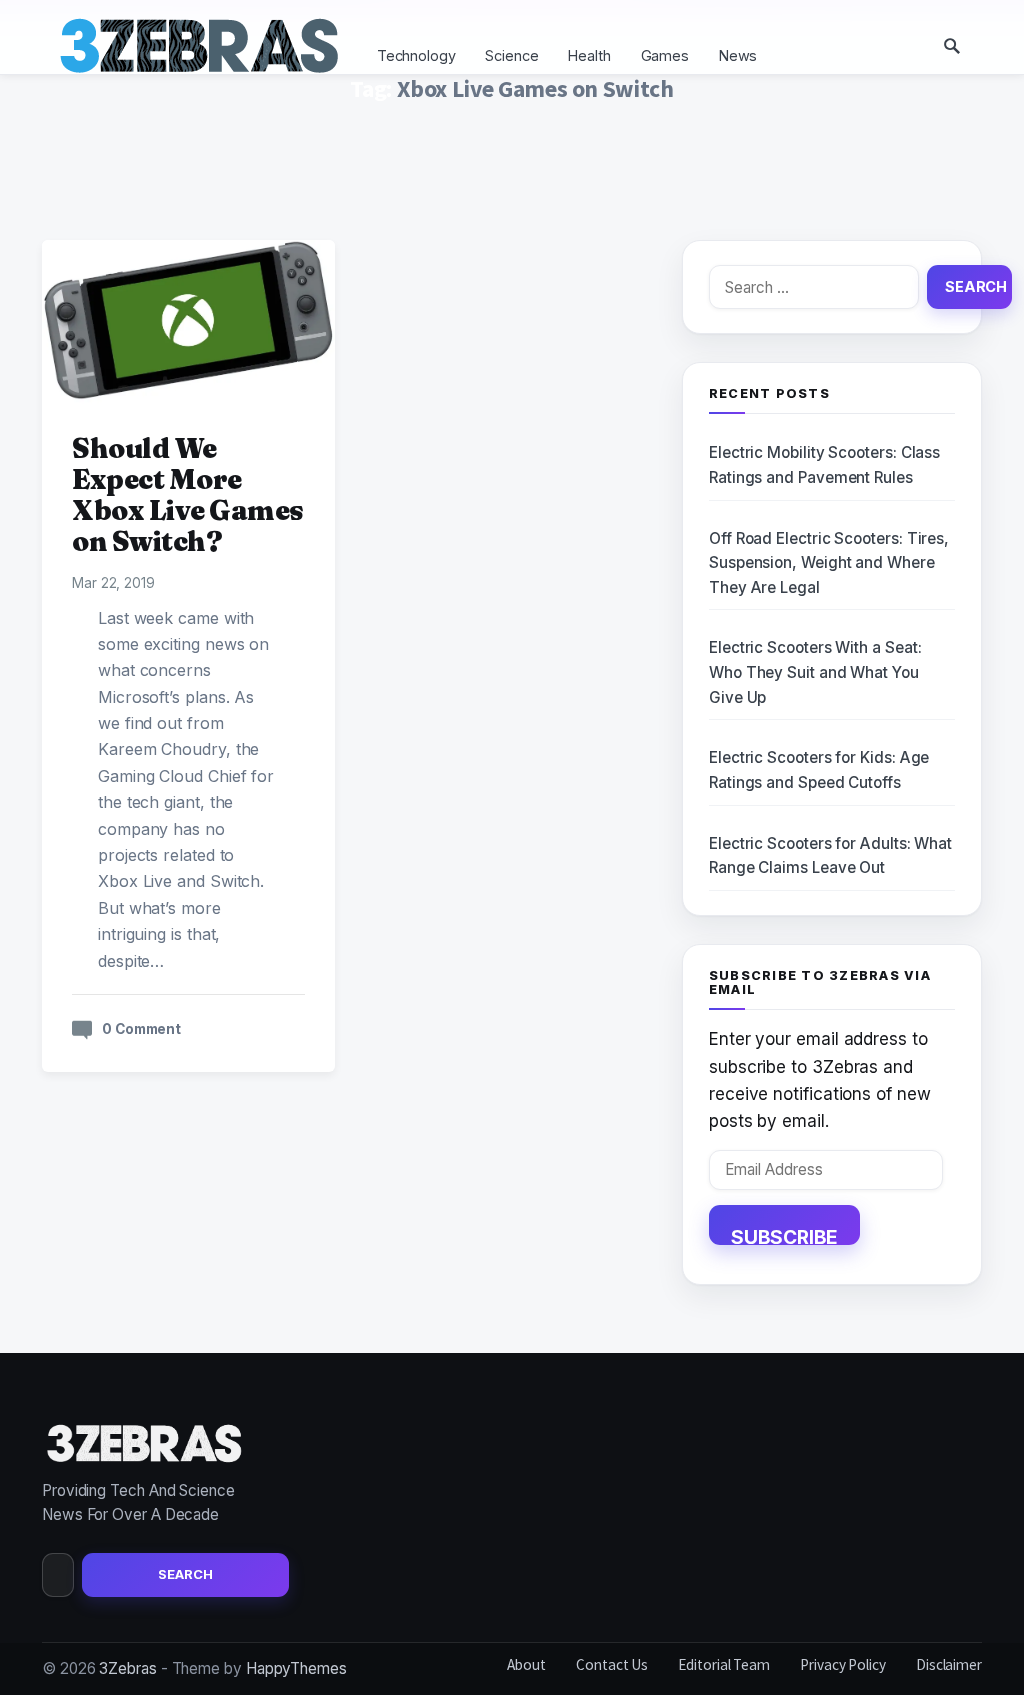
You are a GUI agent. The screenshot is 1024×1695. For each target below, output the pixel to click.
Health (589, 55)
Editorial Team (724, 1664)
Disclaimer (949, 1664)
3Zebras (127, 1668)
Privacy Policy (843, 1664)
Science (511, 55)
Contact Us (612, 1664)
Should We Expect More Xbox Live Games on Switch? (188, 495)
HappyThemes (296, 1668)
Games (665, 55)
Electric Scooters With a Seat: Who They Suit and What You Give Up (815, 672)
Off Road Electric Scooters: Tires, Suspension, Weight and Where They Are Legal (829, 563)
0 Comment (141, 1029)
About (526, 1664)
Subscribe (784, 1235)
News (738, 55)
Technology (416, 55)
